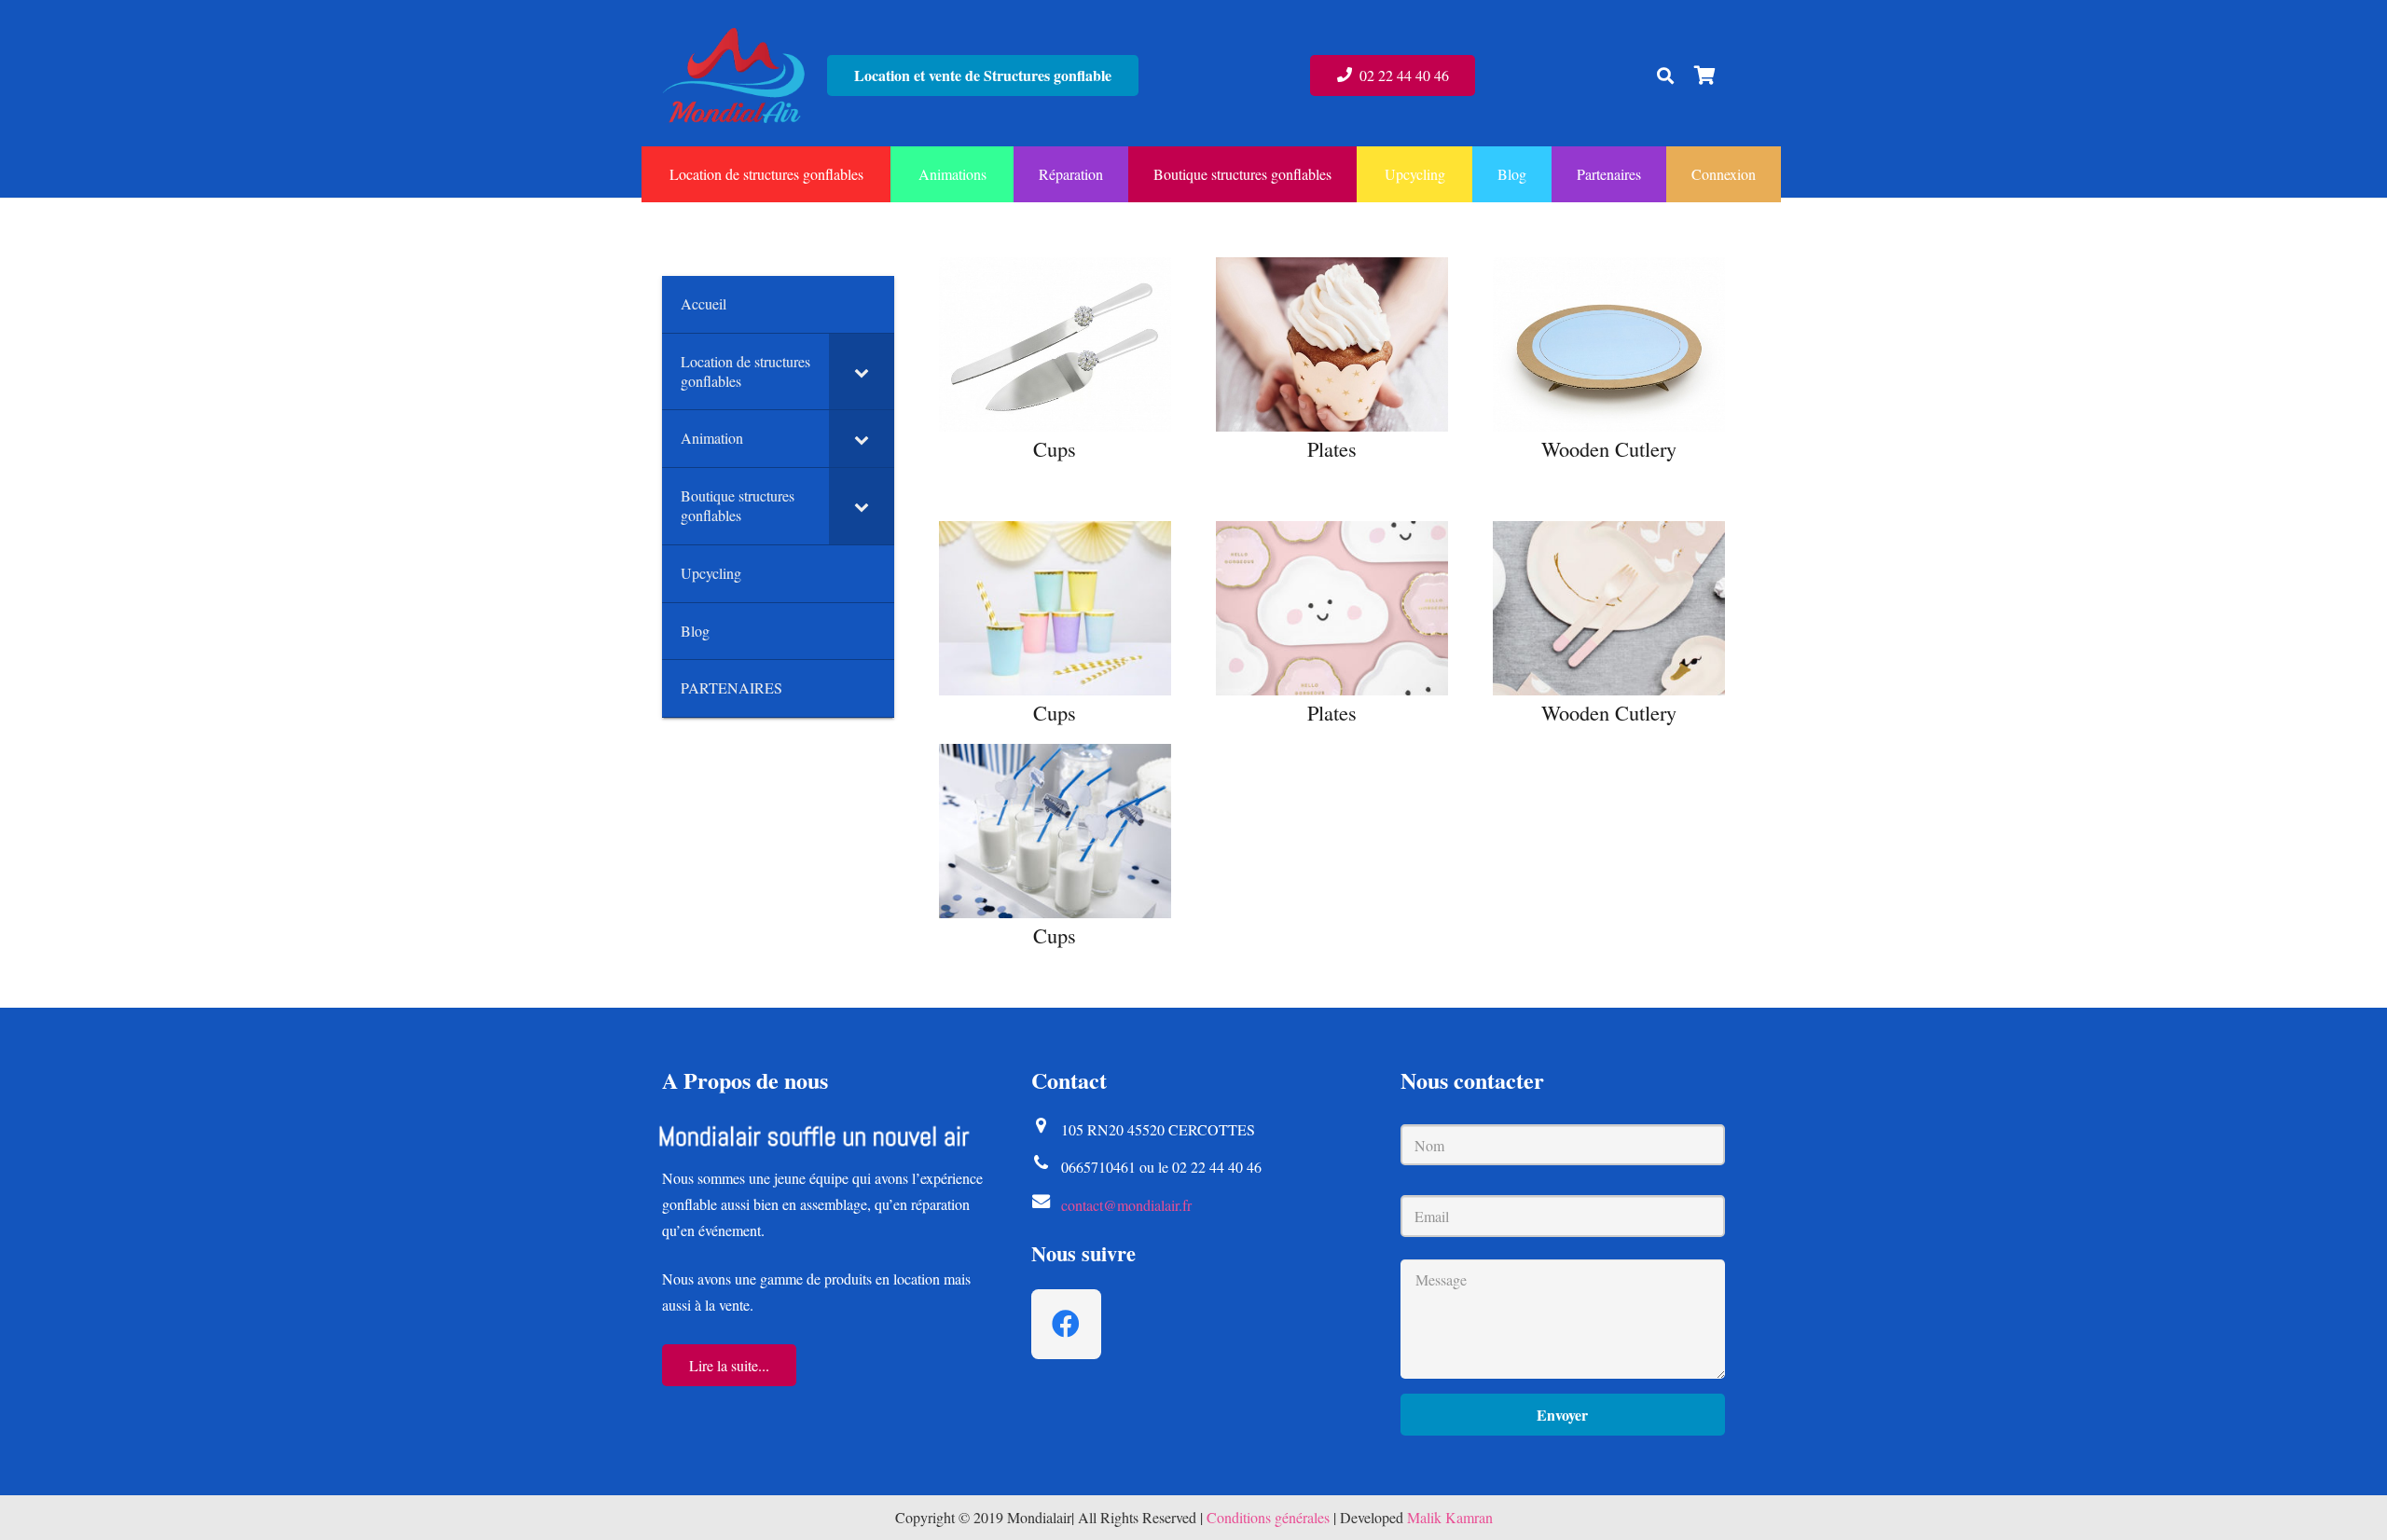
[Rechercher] (1665, 76)
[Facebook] (1066, 1324)
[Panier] (1704, 76)
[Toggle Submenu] (862, 372)
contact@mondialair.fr (1126, 1205)
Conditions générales (1268, 1517)
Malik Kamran (1450, 1517)
